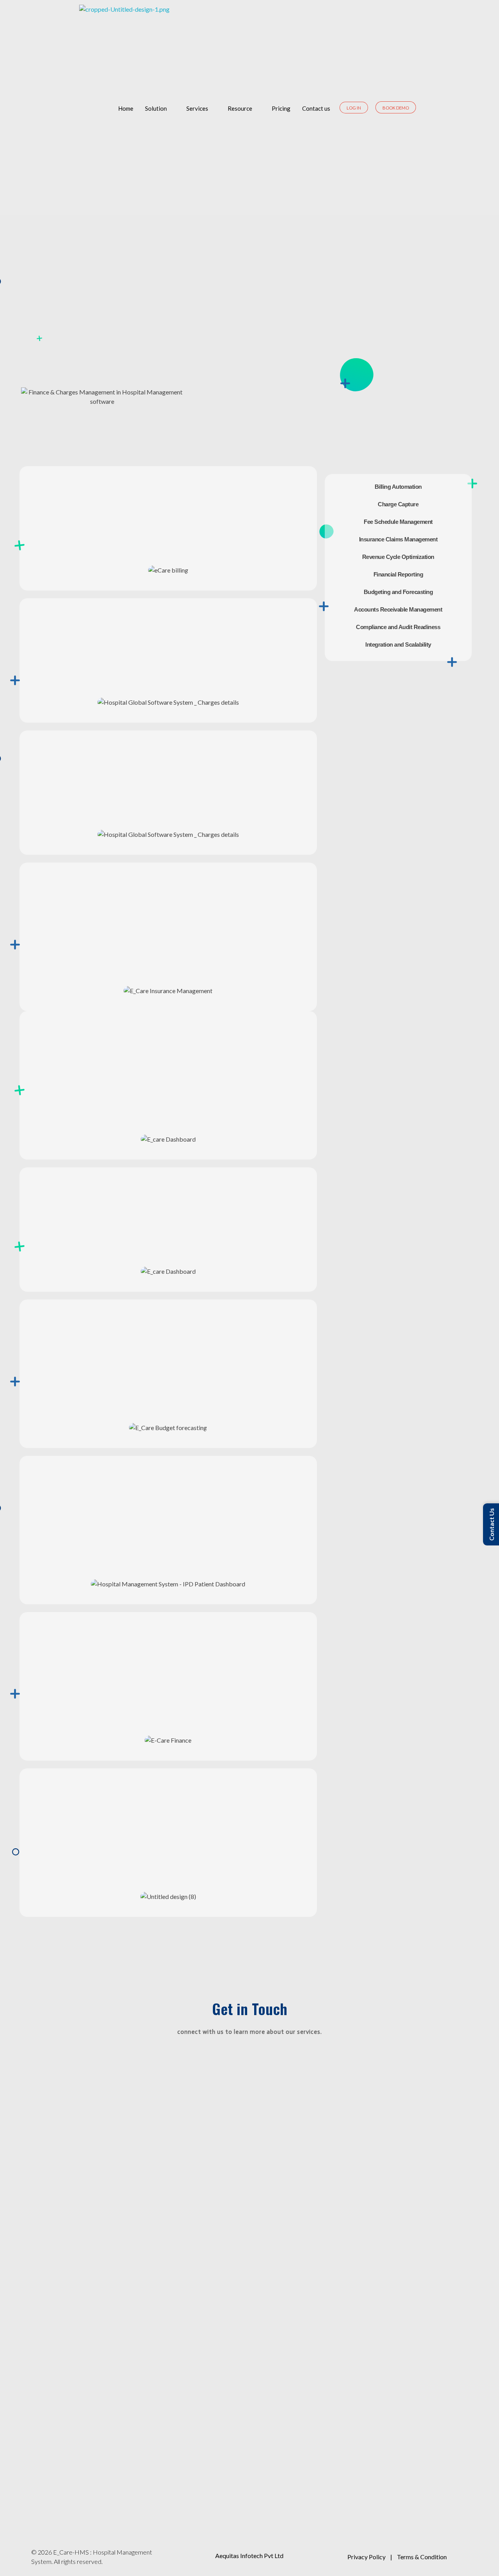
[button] (27, 570)
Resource (240, 108)
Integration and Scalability (398, 644)
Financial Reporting (398, 574)
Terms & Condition (422, 2557)
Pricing (281, 108)
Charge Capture (398, 504)
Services (197, 108)
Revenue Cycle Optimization (398, 557)
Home (126, 108)
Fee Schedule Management (398, 522)
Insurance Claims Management (398, 539)
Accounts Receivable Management (398, 609)
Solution (156, 108)
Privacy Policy (366, 2557)
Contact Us (491, 1524)
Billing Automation (398, 487)
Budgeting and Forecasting (398, 592)
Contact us (316, 108)
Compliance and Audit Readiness (398, 627)
